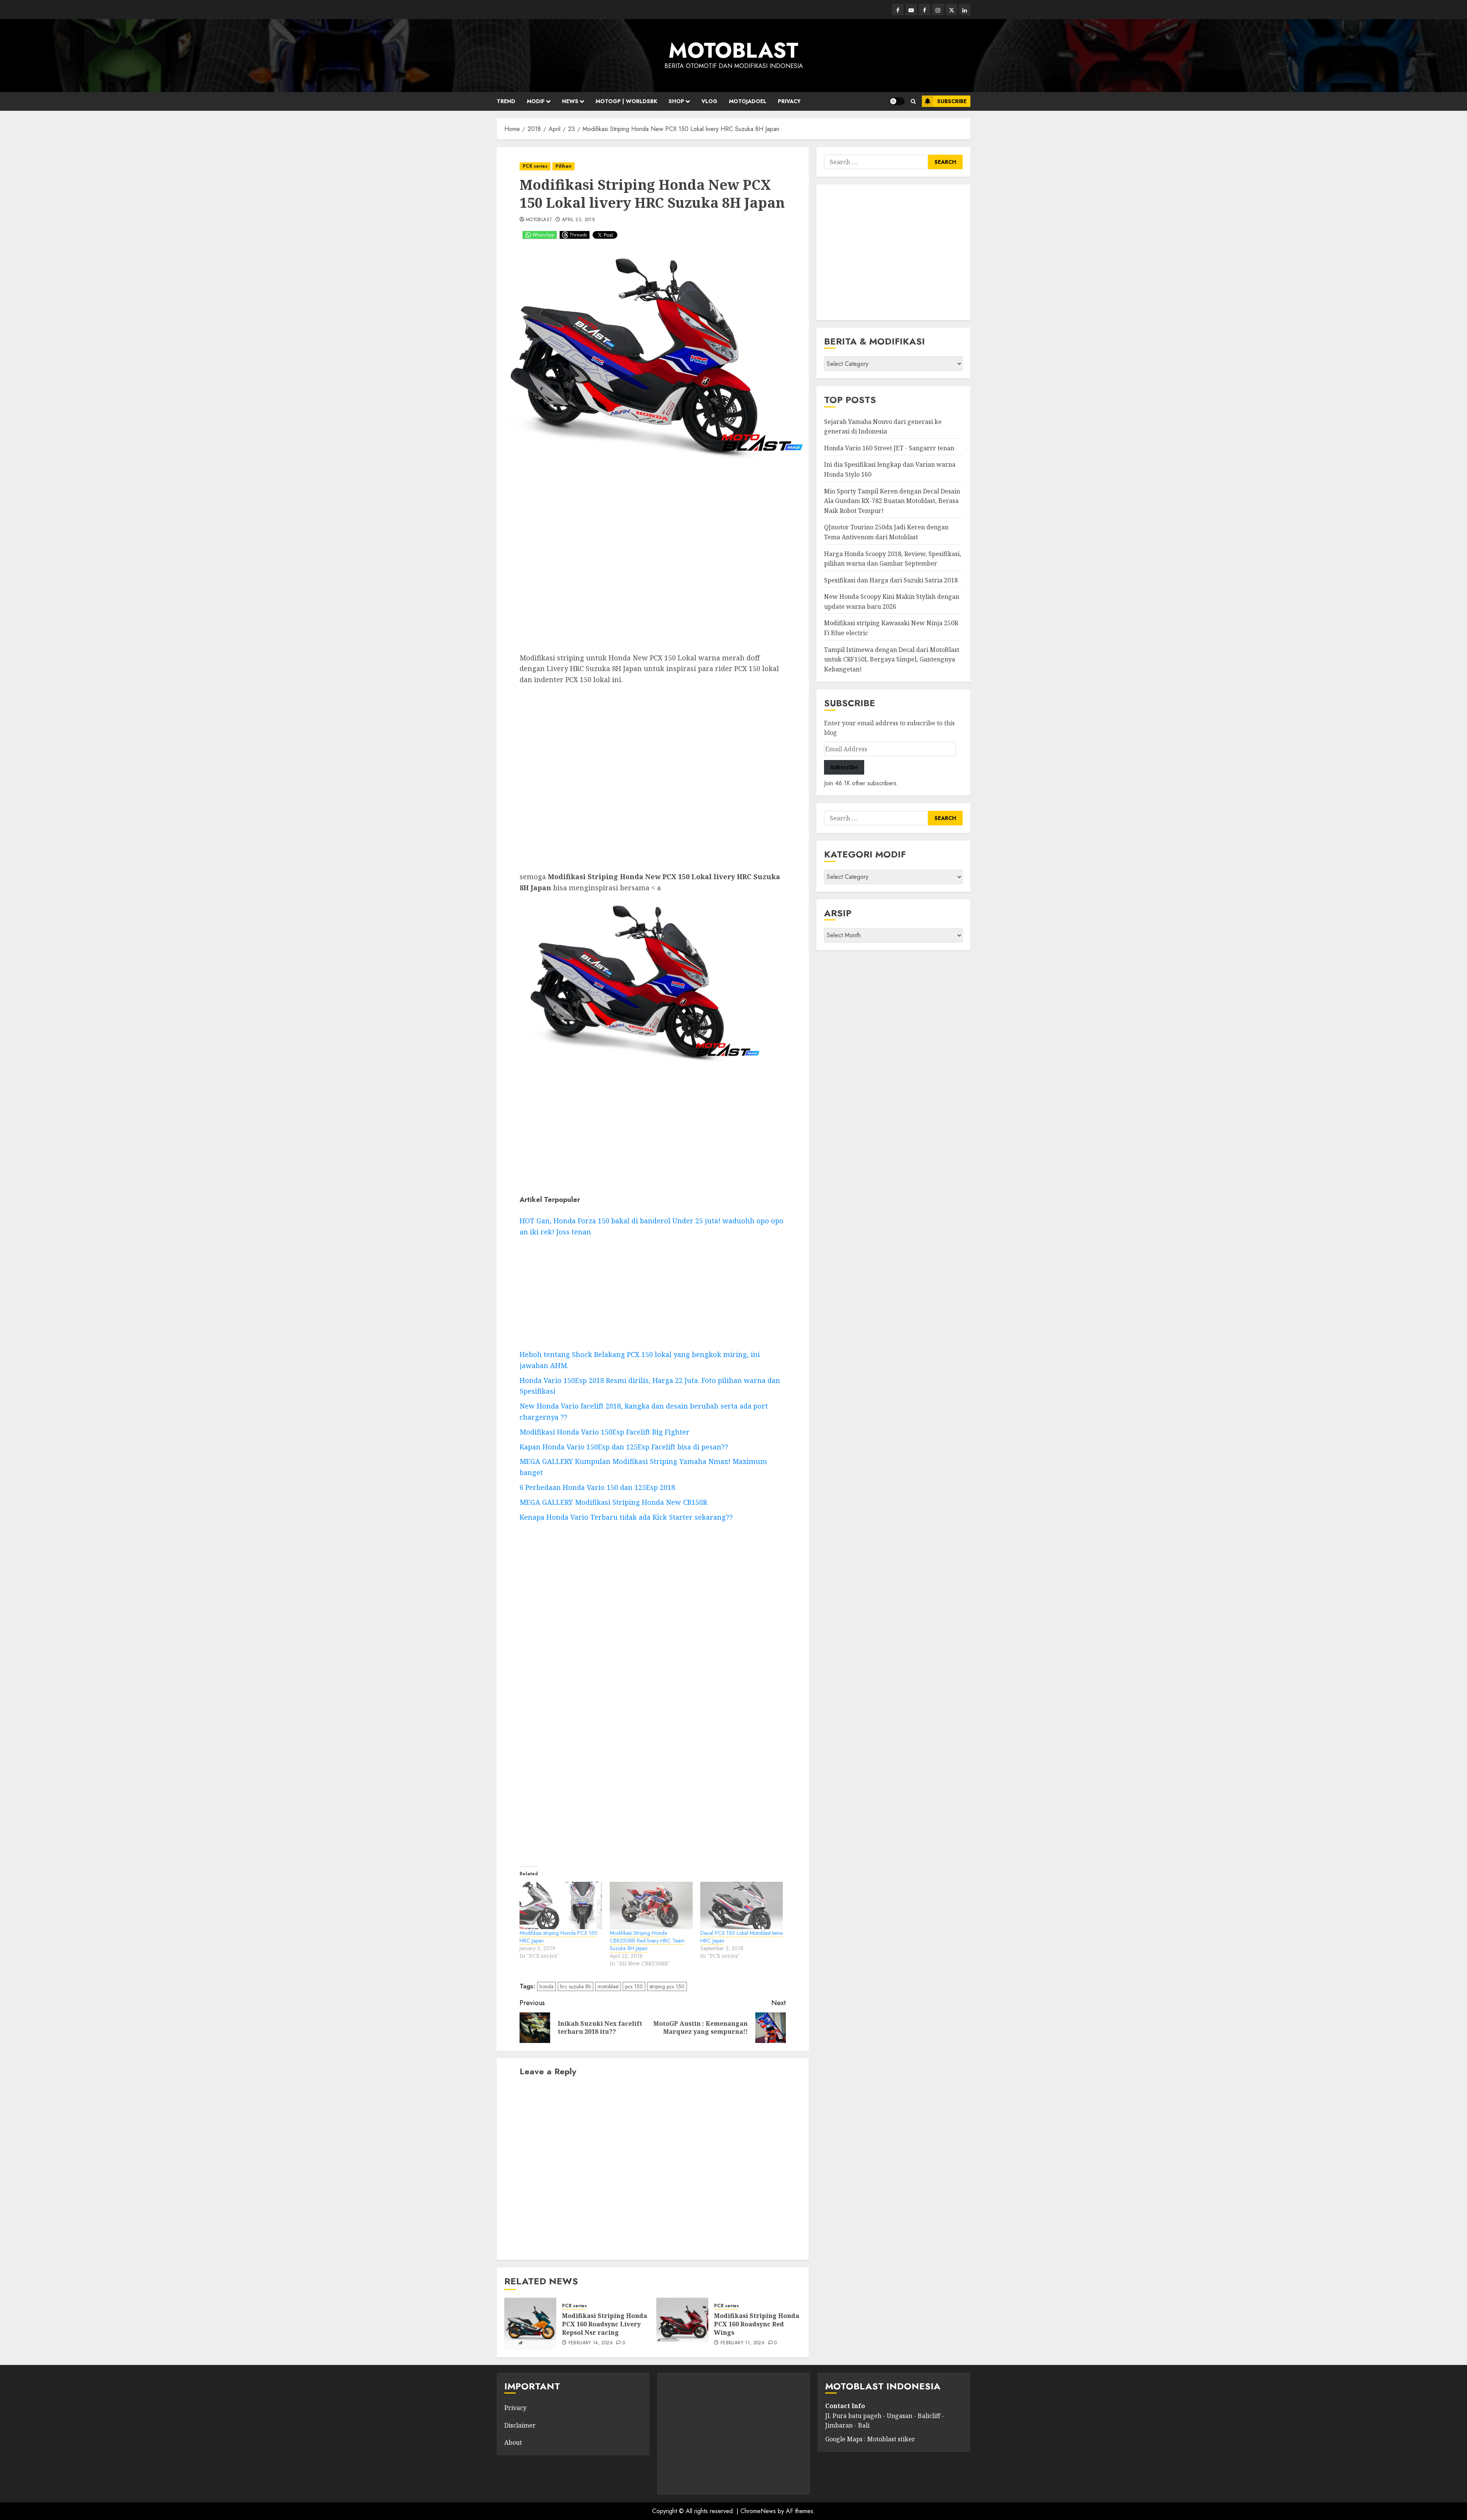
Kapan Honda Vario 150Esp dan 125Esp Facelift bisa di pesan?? (624, 1447)
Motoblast (539, 220)
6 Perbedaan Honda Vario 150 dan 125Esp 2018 (597, 1487)
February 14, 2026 (591, 2343)
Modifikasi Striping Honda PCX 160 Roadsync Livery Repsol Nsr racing (605, 2324)
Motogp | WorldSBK (626, 101)
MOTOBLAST (733, 50)
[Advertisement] (653, 561)
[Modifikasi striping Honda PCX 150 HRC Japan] (561, 1905)
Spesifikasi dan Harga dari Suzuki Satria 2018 (891, 580)
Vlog (709, 101)
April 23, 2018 (578, 220)
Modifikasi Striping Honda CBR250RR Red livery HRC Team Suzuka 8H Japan (647, 1941)
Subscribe (952, 101)
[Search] (913, 101)
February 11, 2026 (742, 2343)
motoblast (608, 1986)
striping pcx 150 (667, 1986)
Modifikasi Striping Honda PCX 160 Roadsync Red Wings (757, 2324)
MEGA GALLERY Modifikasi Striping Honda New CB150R (613, 1502)
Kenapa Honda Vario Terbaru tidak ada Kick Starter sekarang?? (626, 1517)
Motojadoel (748, 101)
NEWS (570, 101)
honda (546, 1986)
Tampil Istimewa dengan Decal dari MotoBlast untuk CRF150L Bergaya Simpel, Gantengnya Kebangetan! (892, 659)
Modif (536, 101)
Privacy (789, 101)
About (513, 2442)
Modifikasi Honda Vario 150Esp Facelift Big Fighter (605, 1432)
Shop (676, 101)
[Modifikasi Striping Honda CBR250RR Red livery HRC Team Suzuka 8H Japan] (651, 1905)
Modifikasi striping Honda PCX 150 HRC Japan (559, 1937)
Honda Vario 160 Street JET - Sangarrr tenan (889, 448)
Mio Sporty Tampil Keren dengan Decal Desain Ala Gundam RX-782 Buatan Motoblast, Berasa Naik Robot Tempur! (892, 501)
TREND (506, 101)
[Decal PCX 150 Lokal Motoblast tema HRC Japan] (742, 1905)
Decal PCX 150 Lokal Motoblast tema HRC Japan (742, 1937)
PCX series (535, 166)
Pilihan (563, 166)
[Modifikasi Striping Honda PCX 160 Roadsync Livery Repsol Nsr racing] (530, 2324)
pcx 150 (634, 1986)
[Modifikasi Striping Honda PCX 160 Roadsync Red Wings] (682, 2324)
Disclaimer (520, 2425)
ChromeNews (758, 2511)
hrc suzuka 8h (576, 1986)
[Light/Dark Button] (897, 101)
